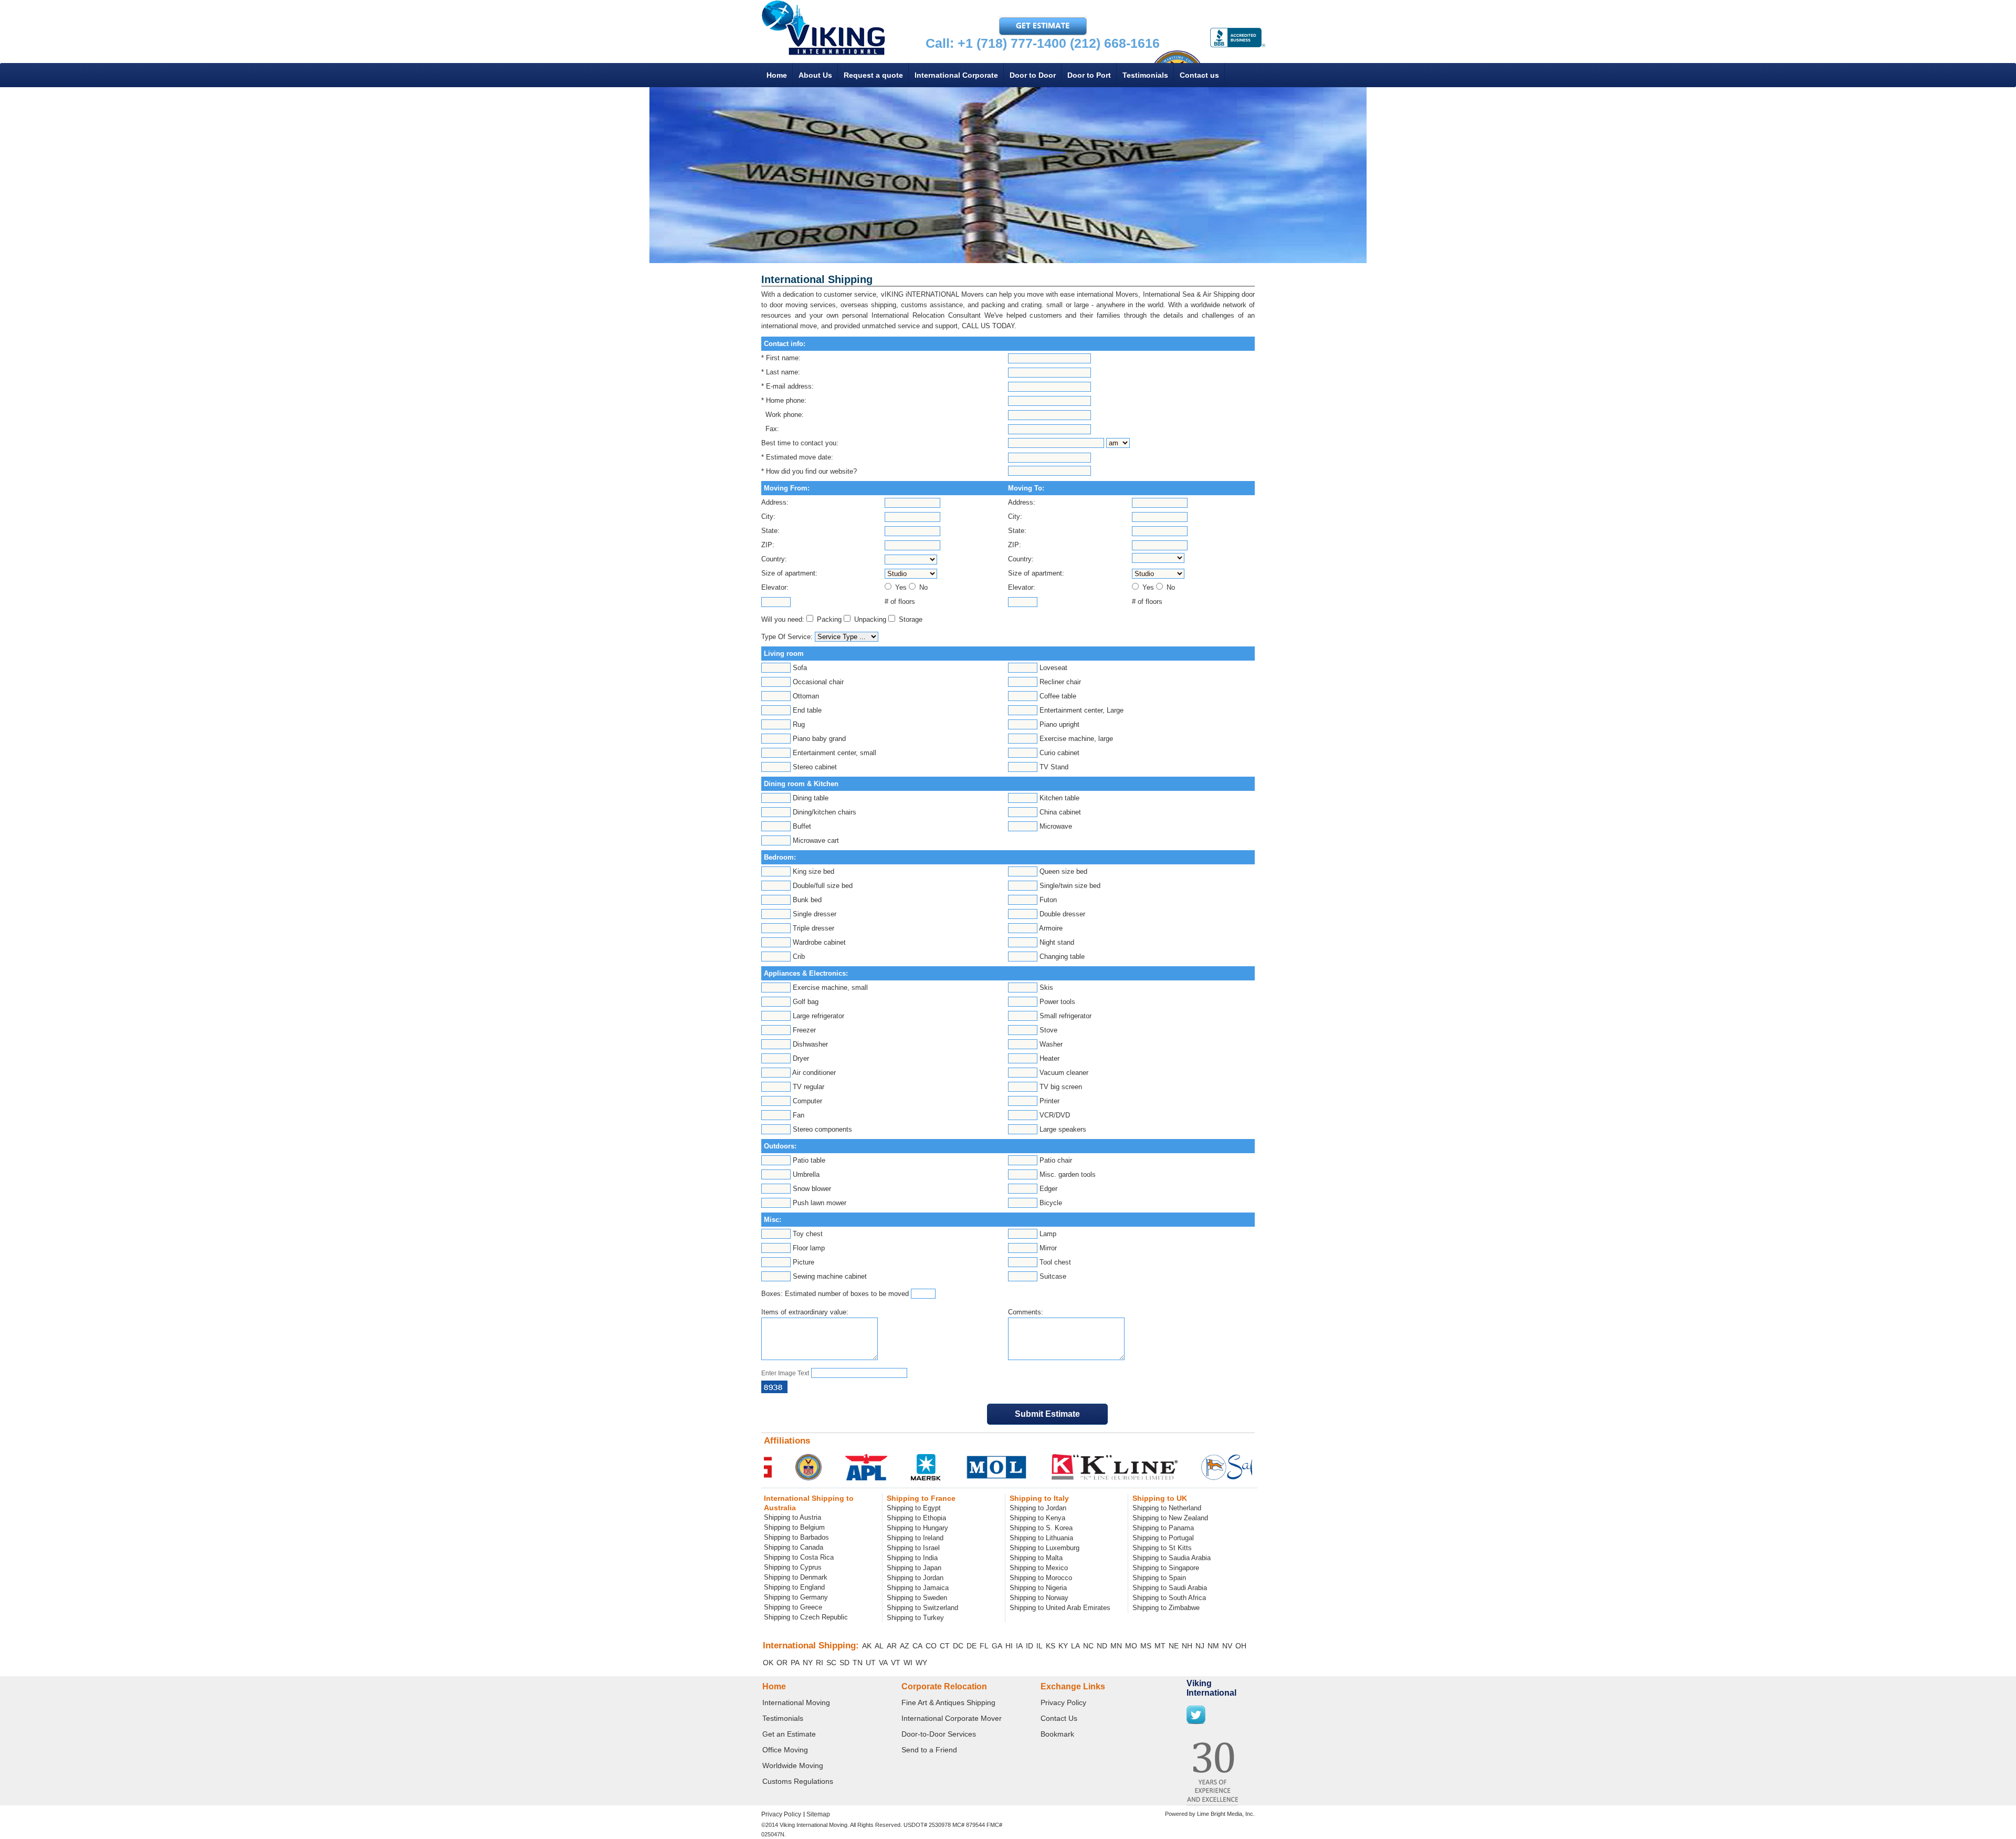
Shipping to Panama (1163, 1528)
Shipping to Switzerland (922, 1608)
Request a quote (873, 75)
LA (1075, 1646)
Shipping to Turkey (915, 1618)
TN (858, 1663)
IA (1019, 1646)
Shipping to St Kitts (1162, 1548)
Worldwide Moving (793, 1765)
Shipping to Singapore (1166, 1568)
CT (945, 1646)
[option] (820, 1467)
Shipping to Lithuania (1041, 1538)
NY (808, 1663)
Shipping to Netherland (1167, 1508)
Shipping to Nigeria (1038, 1588)
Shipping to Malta (1036, 1558)
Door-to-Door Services (939, 1734)
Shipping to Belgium (794, 1527)
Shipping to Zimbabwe (1166, 1608)
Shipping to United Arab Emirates (1060, 1608)
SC (831, 1663)
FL (984, 1646)
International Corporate (956, 75)
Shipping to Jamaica (918, 1588)
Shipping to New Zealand (1170, 1518)
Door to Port (1089, 75)
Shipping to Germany (796, 1597)
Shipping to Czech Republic (806, 1617)
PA (795, 1663)
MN (1116, 1646)
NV (1227, 1646)
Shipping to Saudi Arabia (1170, 1588)
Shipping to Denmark (796, 1577)
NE (1174, 1646)
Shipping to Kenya (1037, 1518)
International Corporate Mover (952, 1718)
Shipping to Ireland (915, 1538)
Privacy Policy (1063, 1702)
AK (867, 1646)
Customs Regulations (798, 1781)
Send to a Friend (929, 1750)
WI (908, 1663)
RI (820, 1663)
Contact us (1199, 75)
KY (1063, 1646)
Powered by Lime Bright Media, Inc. (1210, 1814)
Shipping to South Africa (1169, 1598)
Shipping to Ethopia (916, 1518)
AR (892, 1646)
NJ (1200, 1646)
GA (997, 1646)
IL (1039, 1646)
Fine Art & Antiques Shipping (948, 1702)
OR (782, 1663)
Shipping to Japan (914, 1568)
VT (896, 1663)
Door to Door (1033, 75)
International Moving (796, 1702)
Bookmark (1057, 1734)
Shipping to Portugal (1163, 1538)
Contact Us (1059, 1718)
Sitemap (818, 1814)
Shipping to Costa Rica (799, 1557)
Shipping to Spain (1159, 1578)
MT (1160, 1646)
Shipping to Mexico (1039, 1568)
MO (1131, 1646)
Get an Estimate (789, 1734)
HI (1009, 1646)
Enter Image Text (785, 1373)
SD (844, 1663)
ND (1102, 1646)
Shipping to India (912, 1558)
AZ (905, 1646)
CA (917, 1646)
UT (871, 1663)
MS (1146, 1646)
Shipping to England (794, 1587)
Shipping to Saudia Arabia (1172, 1558)
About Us (815, 75)
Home (777, 75)
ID (1030, 1646)
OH (1241, 1646)
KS (1051, 1646)
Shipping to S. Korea (1041, 1528)
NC (1088, 1646)
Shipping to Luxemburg (1044, 1548)
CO (931, 1646)
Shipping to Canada (794, 1547)
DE (972, 1646)
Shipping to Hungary (917, 1528)
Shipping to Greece (793, 1607)
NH (1187, 1646)
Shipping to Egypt (914, 1508)
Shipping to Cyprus (793, 1567)
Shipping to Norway (1039, 1598)
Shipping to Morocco (1041, 1578)
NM (1213, 1646)
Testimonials (1145, 75)
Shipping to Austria (792, 1517)
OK (768, 1663)
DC (958, 1646)
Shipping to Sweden (917, 1598)
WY (921, 1663)
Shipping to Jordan (915, 1578)
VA (883, 1663)
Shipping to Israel (913, 1548)
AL (879, 1646)
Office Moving (785, 1750)
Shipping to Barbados (796, 1537)
